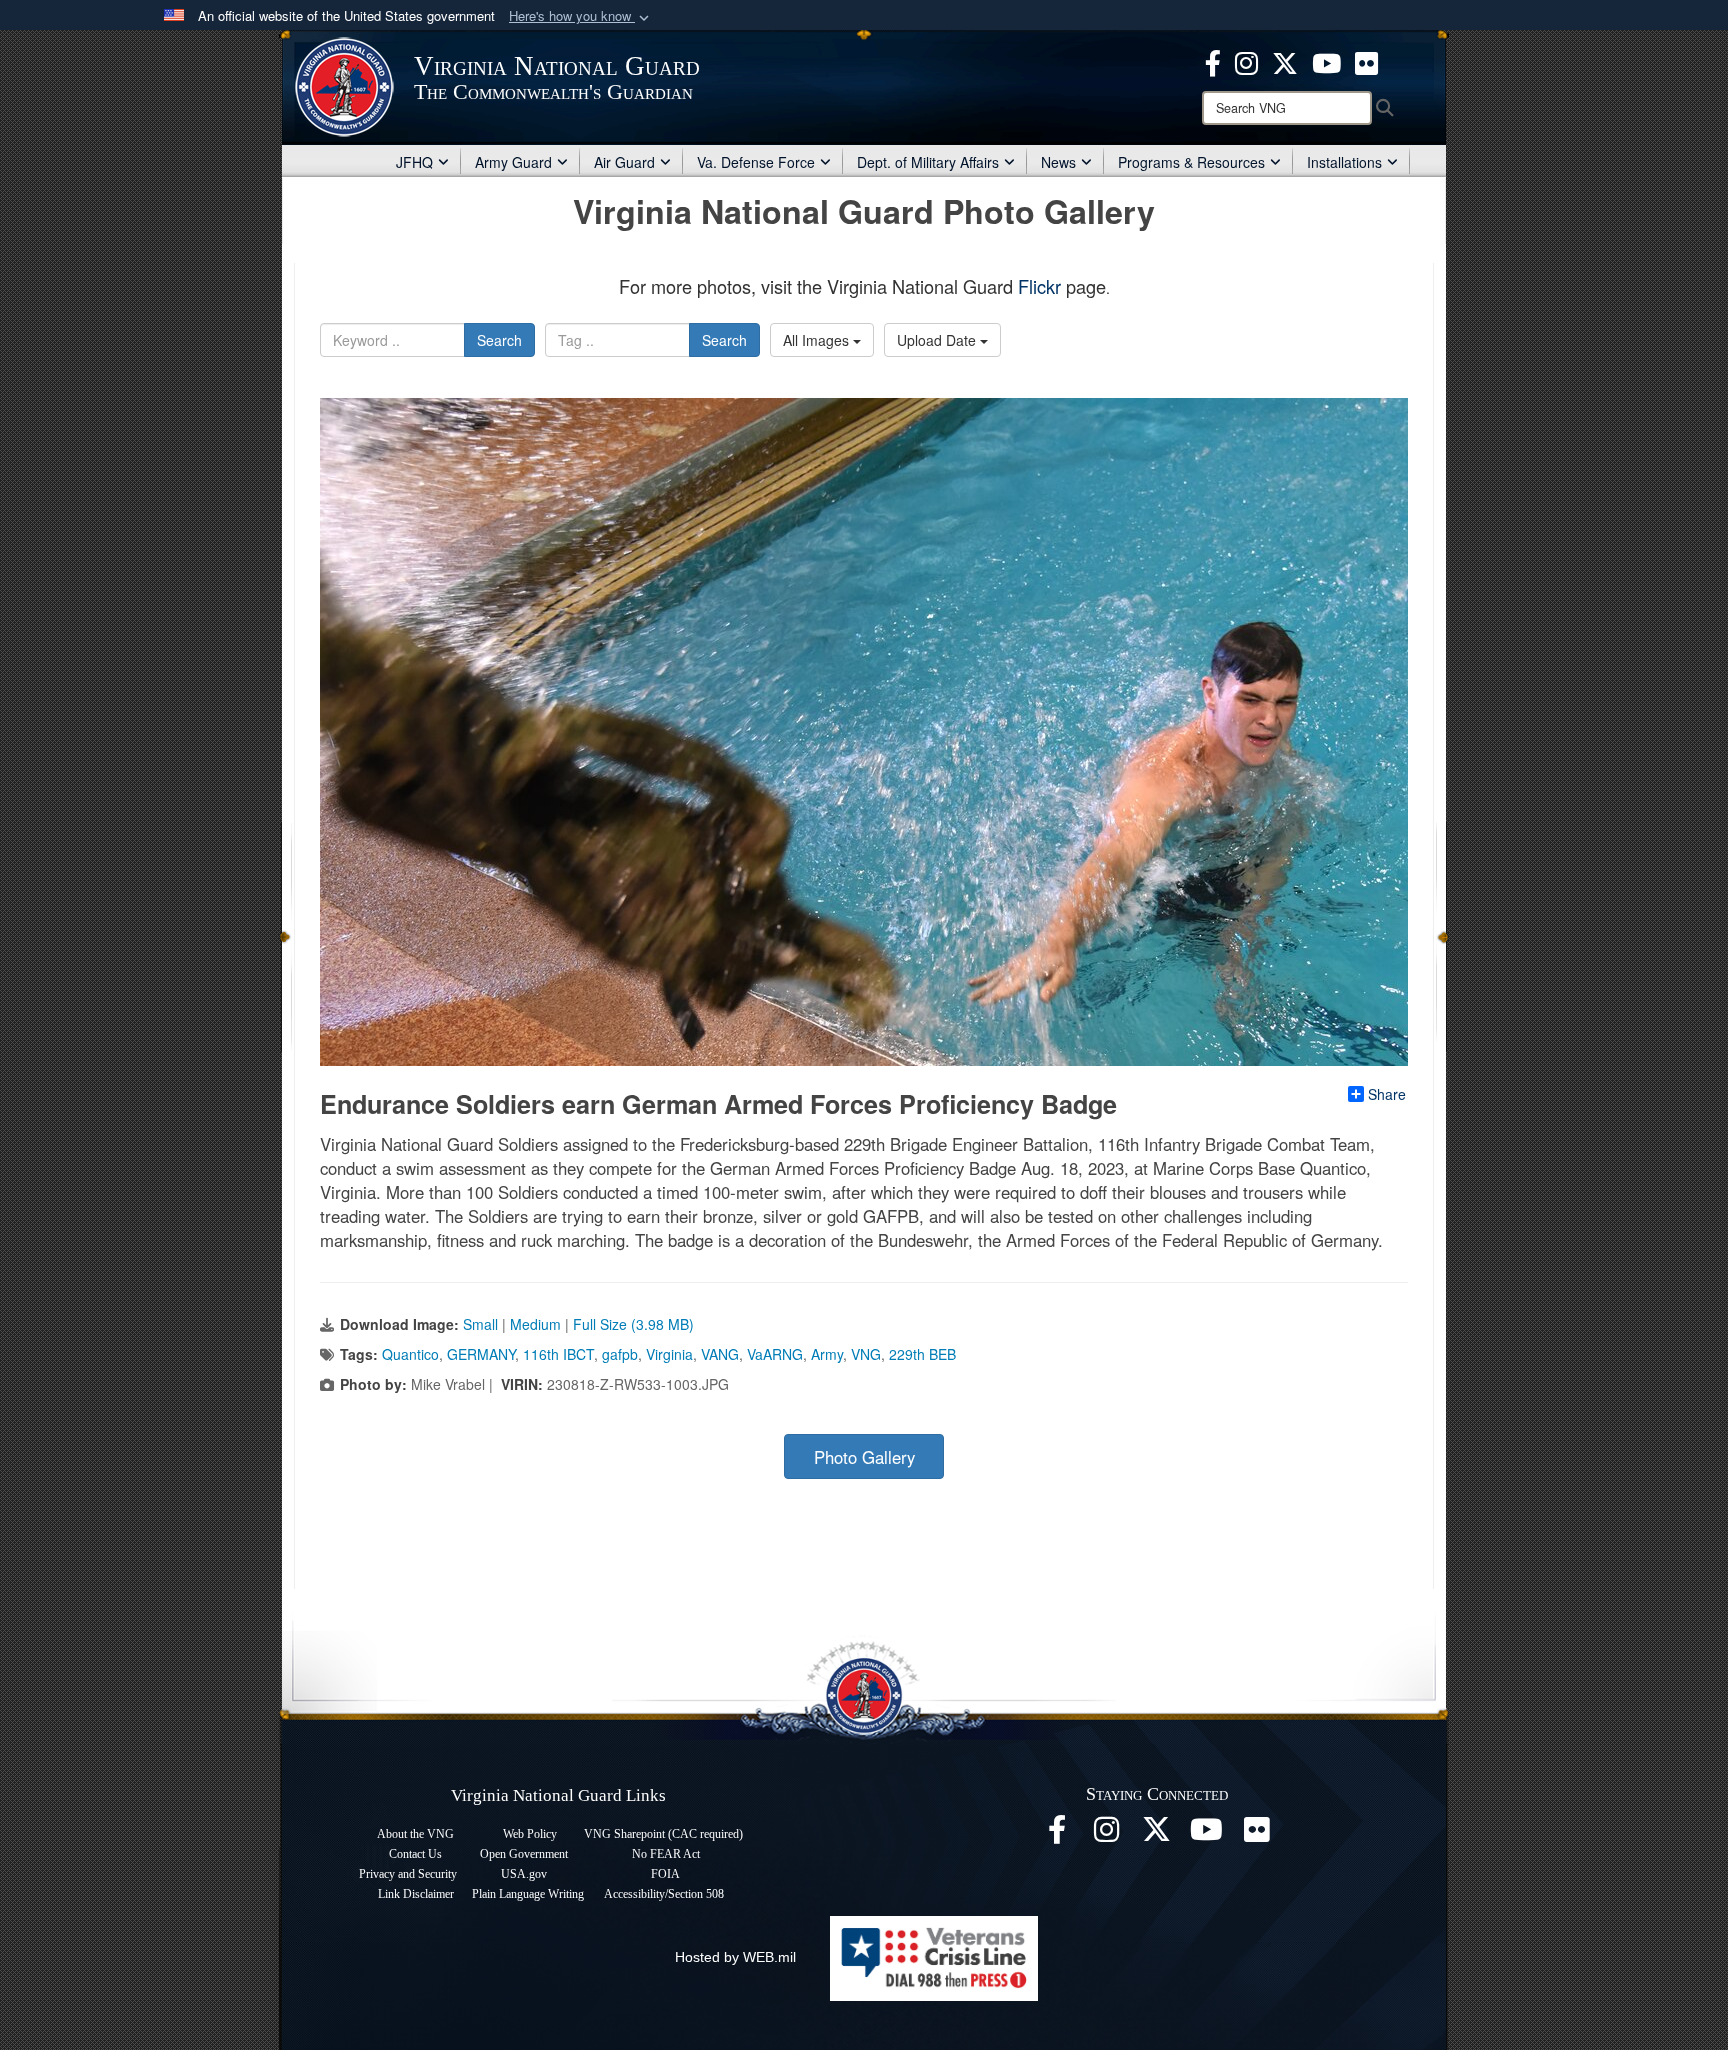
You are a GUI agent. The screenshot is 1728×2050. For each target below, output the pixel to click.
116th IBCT (558, 1354)
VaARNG (775, 1354)
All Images (818, 340)
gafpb (620, 1354)
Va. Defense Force (756, 162)
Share (1387, 1094)
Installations (1344, 162)
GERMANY (481, 1354)
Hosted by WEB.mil (735, 1957)
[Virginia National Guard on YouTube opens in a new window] (1326, 61)
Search (499, 340)
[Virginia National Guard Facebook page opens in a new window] (1213, 61)
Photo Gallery (864, 1457)
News (1058, 162)
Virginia (669, 1354)
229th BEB (922, 1354)
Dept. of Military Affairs (928, 162)
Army (827, 1354)
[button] (581, 16)
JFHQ (414, 162)
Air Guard (624, 162)
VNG (866, 1354)
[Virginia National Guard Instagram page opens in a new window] (1246, 61)
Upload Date (938, 340)
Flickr (1039, 286)
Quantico (410, 1354)
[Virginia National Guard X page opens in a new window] (1285, 61)
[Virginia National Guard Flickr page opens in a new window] (1366, 61)
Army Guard (513, 162)
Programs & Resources (1191, 162)
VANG (720, 1354)
